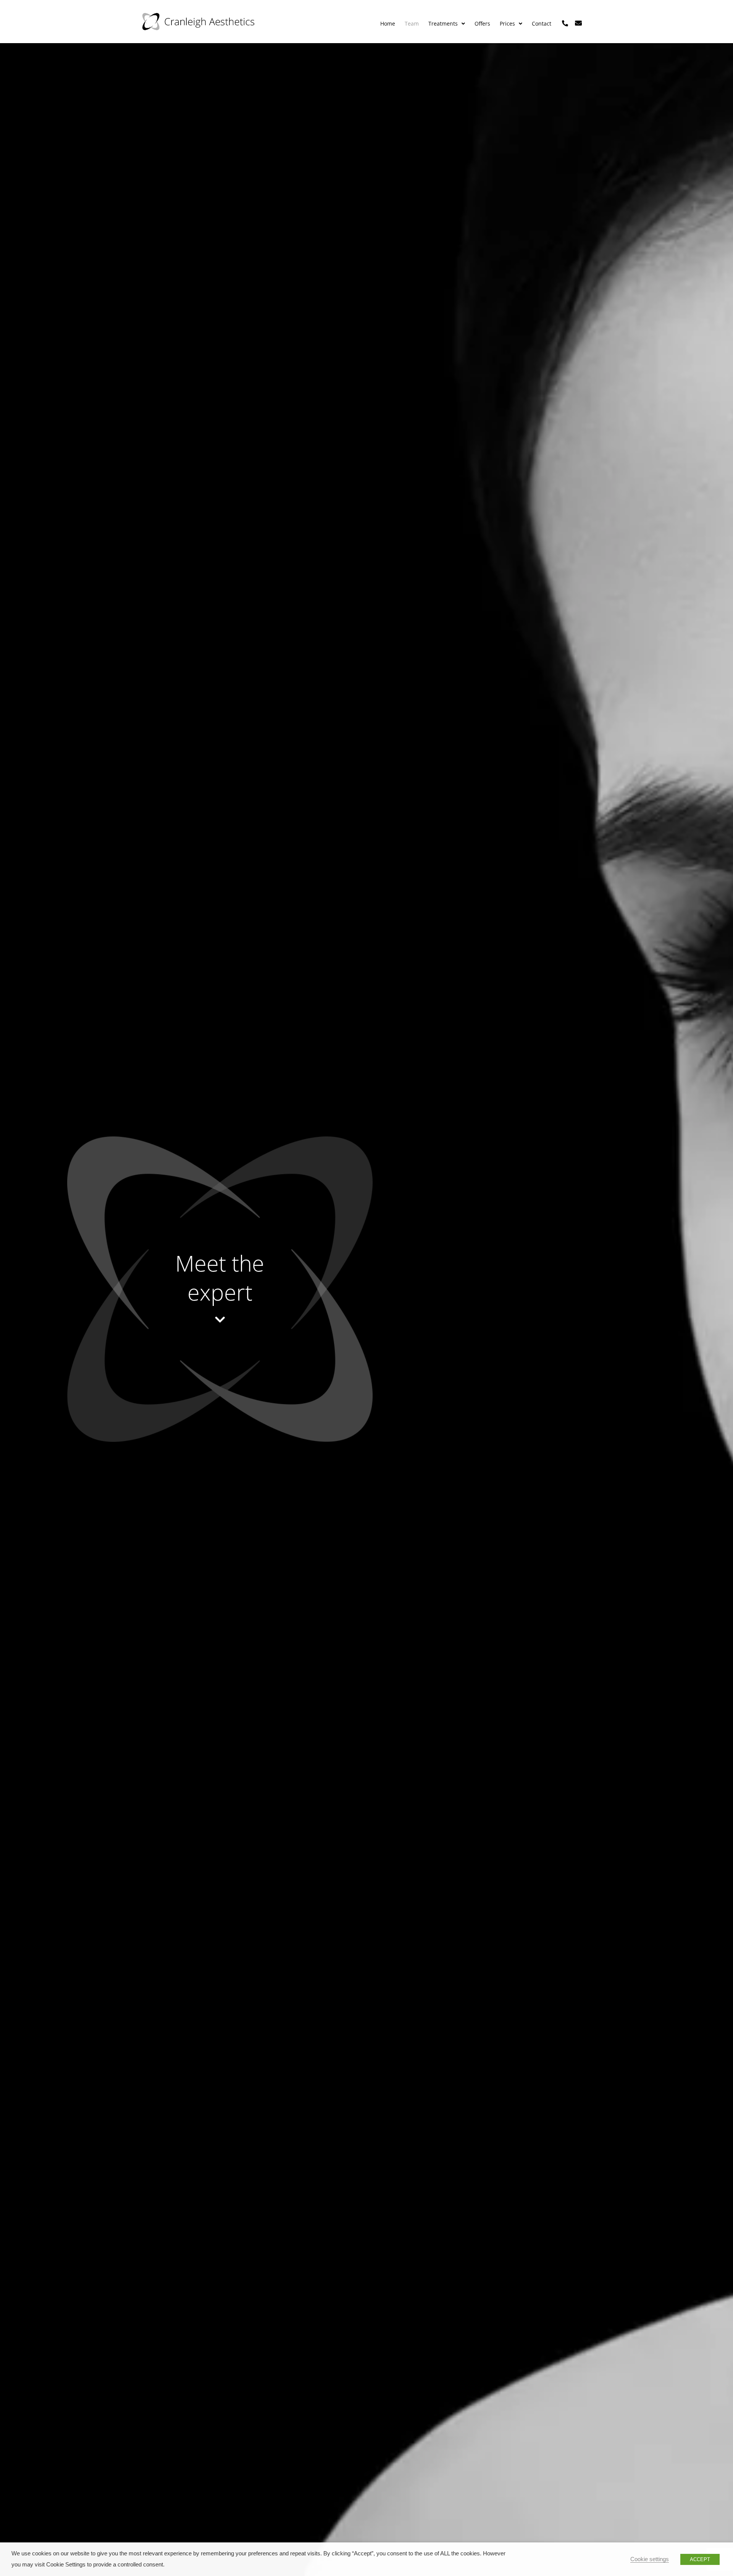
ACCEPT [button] (700, 2559)
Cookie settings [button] (650, 2559)
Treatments (443, 23)
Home (388, 23)
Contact (542, 23)
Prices (507, 23)
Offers (482, 23)
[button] (447, 24)
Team (412, 23)
